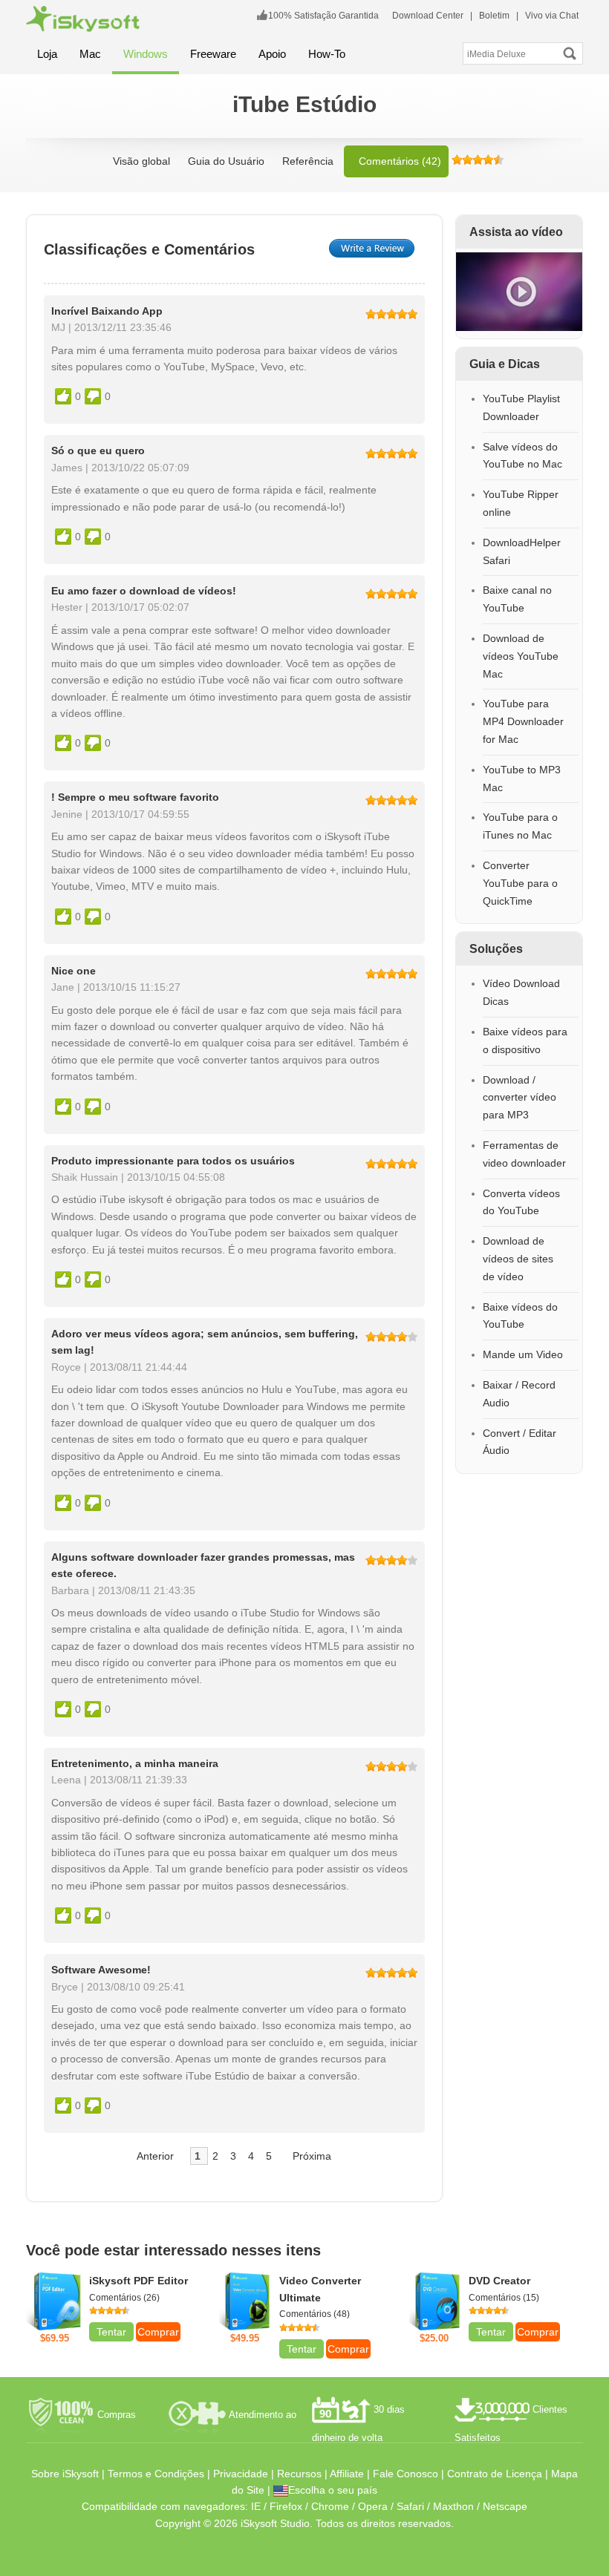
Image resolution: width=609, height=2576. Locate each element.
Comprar (158, 2332)
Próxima (312, 2156)
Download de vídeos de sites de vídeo (518, 1259)
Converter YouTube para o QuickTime (520, 883)
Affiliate (347, 2474)
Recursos (299, 2474)
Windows (146, 54)
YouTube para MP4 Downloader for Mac (523, 721)
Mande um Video (523, 1354)
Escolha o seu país (333, 2490)
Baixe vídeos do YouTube (520, 1316)
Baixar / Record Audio (519, 1394)
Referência (308, 161)
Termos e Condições (156, 2474)
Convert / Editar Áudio (520, 1442)
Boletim (494, 16)
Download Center (428, 16)
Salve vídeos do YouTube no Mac (522, 456)
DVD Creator (499, 2281)
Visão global (141, 161)
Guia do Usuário (226, 161)
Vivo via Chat (552, 16)
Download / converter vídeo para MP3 (520, 1098)
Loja (47, 54)
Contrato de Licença (495, 2474)
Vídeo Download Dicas (521, 992)
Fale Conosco (406, 2474)
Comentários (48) (315, 2314)
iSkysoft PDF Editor (139, 2281)
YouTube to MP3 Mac (522, 779)
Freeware (213, 54)
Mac (90, 54)
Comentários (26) (124, 2298)
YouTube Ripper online (521, 503)
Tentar (111, 2332)
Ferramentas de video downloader (524, 1154)
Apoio (272, 54)
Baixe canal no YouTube (517, 599)
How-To (327, 54)
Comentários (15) (504, 2298)
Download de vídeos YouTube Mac (521, 656)
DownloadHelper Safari (522, 551)
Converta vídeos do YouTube (521, 1202)
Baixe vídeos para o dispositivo (525, 1040)
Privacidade (241, 2474)
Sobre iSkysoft (65, 2474)
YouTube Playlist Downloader (521, 407)
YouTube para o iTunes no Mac (520, 826)
